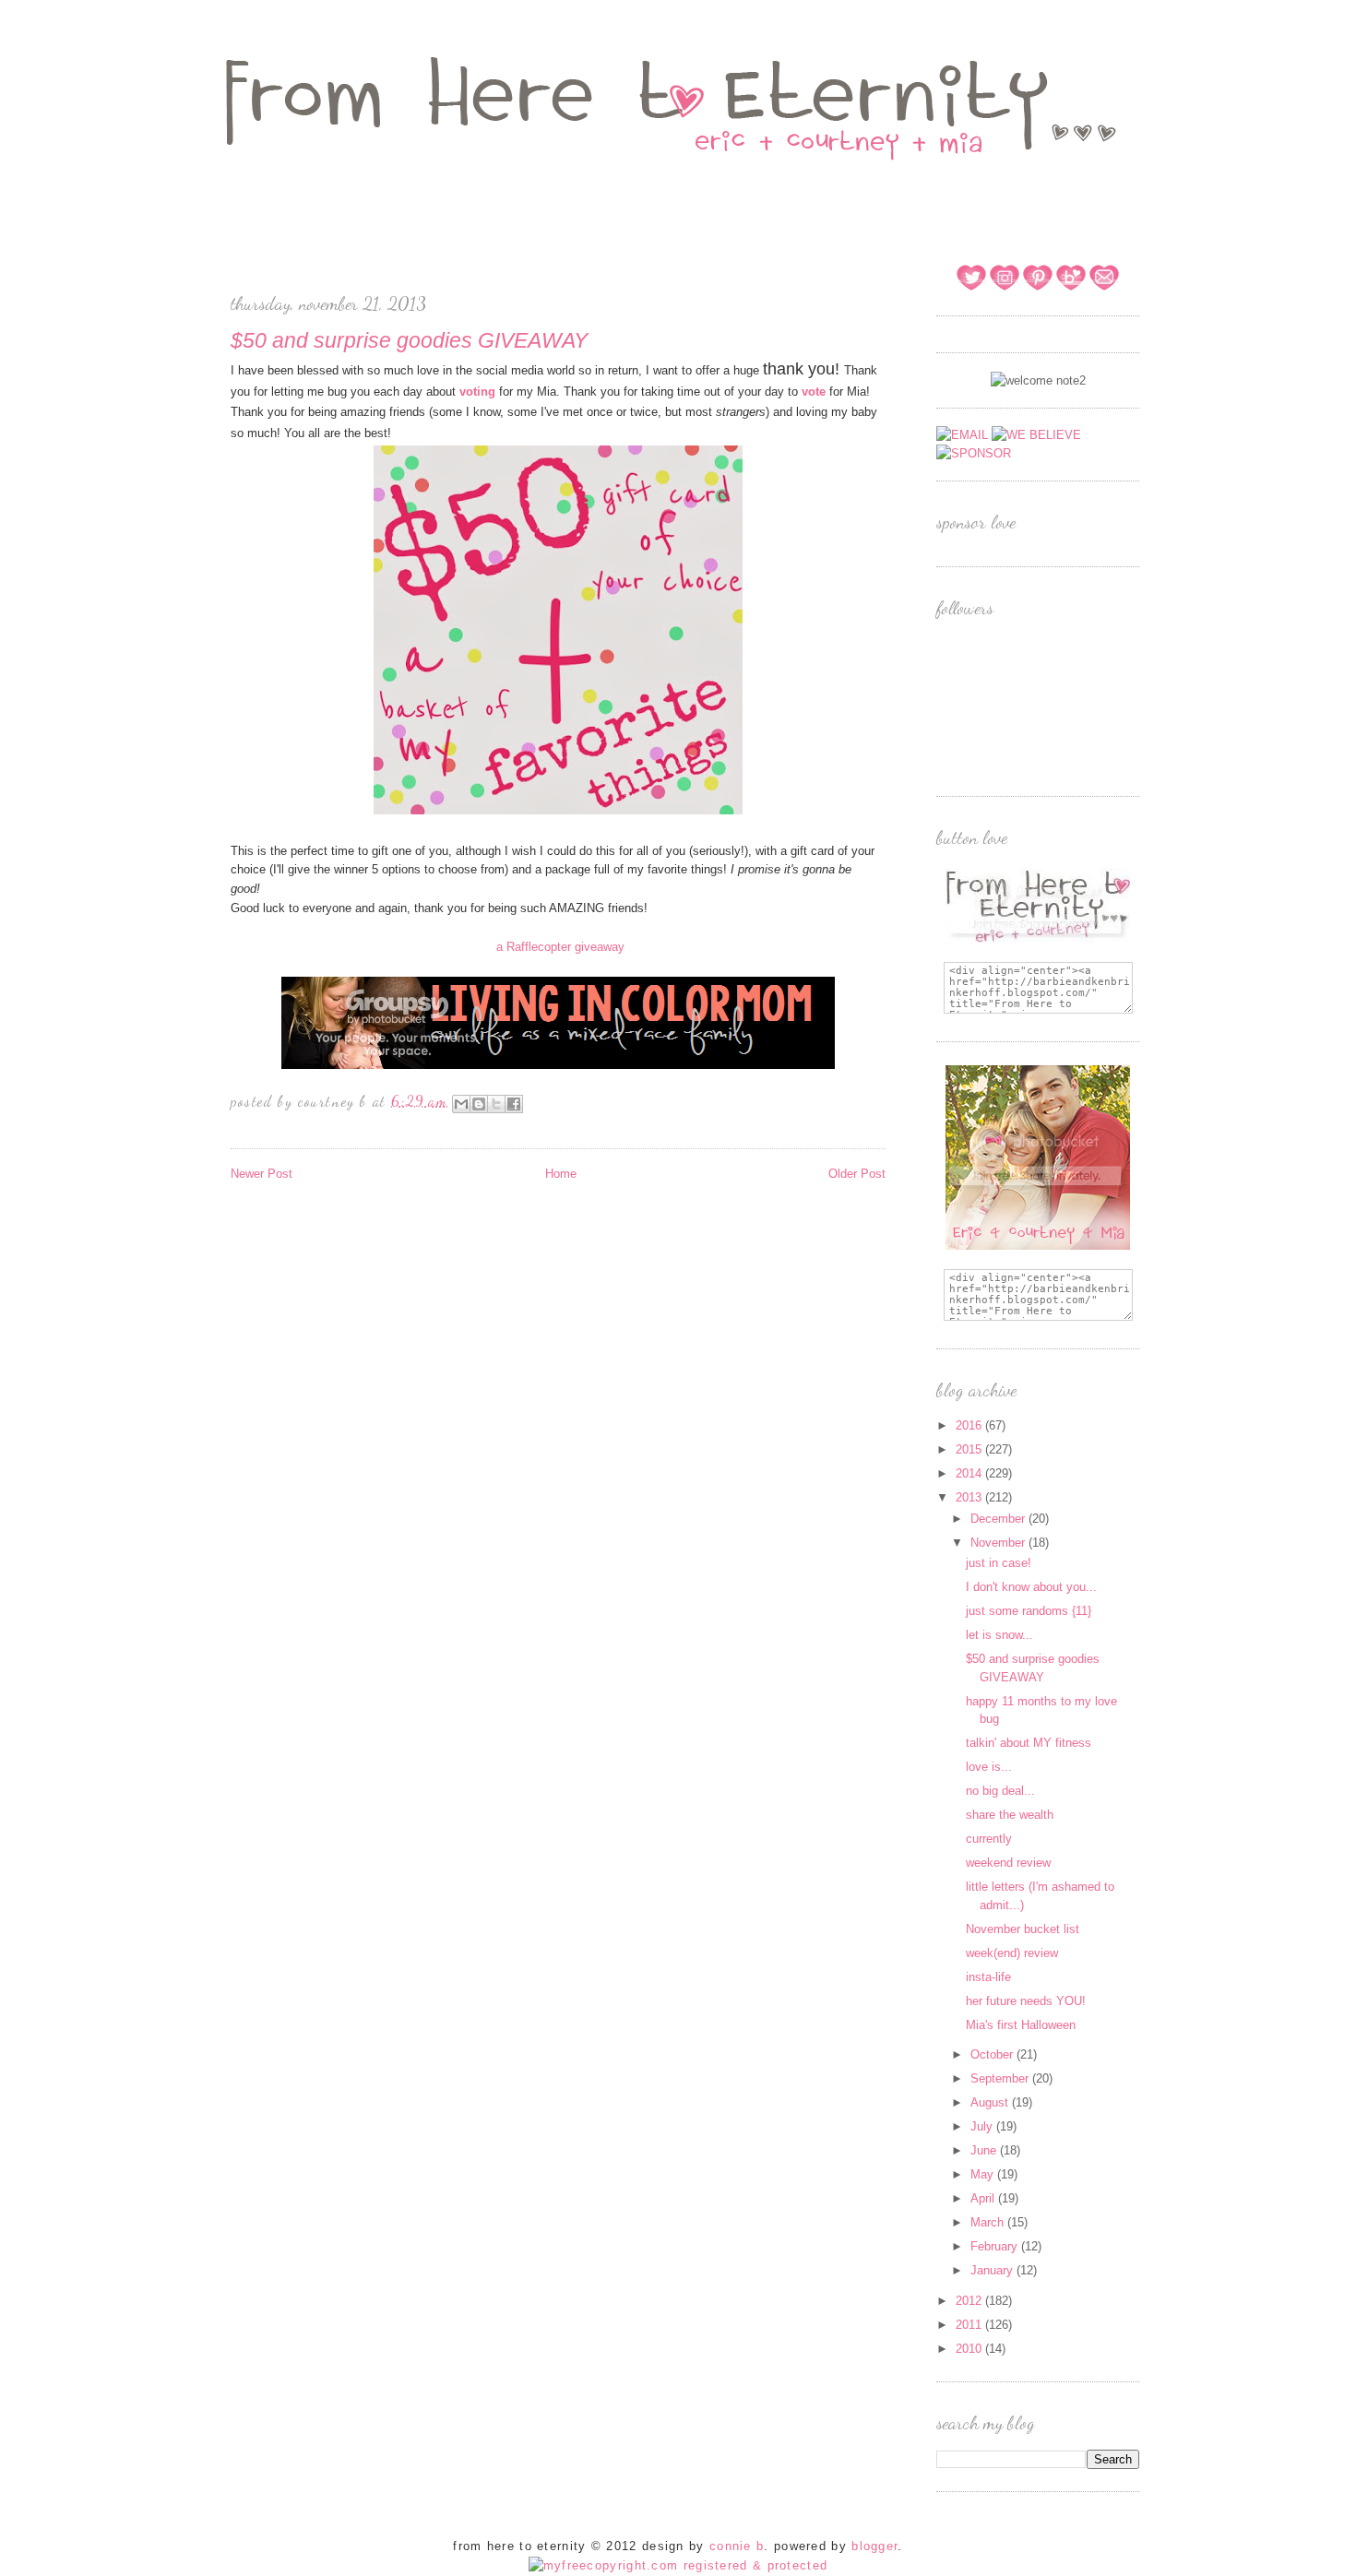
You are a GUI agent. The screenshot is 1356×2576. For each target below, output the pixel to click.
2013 (970, 1497)
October (993, 2054)
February (996, 2246)
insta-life (988, 1977)
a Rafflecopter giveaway (560, 947)
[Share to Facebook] (514, 1104)
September (1001, 2078)
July (983, 2126)
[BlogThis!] (479, 1104)
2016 (970, 1425)
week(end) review (1012, 1953)
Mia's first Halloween (1021, 2025)
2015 (970, 1449)
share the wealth (1010, 1815)
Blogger (874, 2546)
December (999, 1519)
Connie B (737, 2546)
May (984, 2174)
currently (989, 1839)
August (991, 2102)
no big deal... (1000, 1791)
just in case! (999, 1563)
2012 (970, 2301)
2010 (970, 2349)
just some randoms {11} (1029, 1611)
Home (561, 1174)
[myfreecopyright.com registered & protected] (678, 2565)
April (984, 2198)
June (985, 2150)
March (989, 2222)
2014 (970, 1473)
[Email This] (461, 1104)
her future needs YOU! (1026, 2001)
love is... (989, 1767)
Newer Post (262, 1174)
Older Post (857, 1174)
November (999, 1543)
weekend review (1008, 1863)
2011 (970, 2325)
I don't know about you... (1031, 1587)
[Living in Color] (558, 1066)
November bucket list (1023, 1929)
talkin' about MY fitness (1029, 1743)
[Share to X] (496, 1104)
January (993, 2270)
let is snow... (999, 1635)
